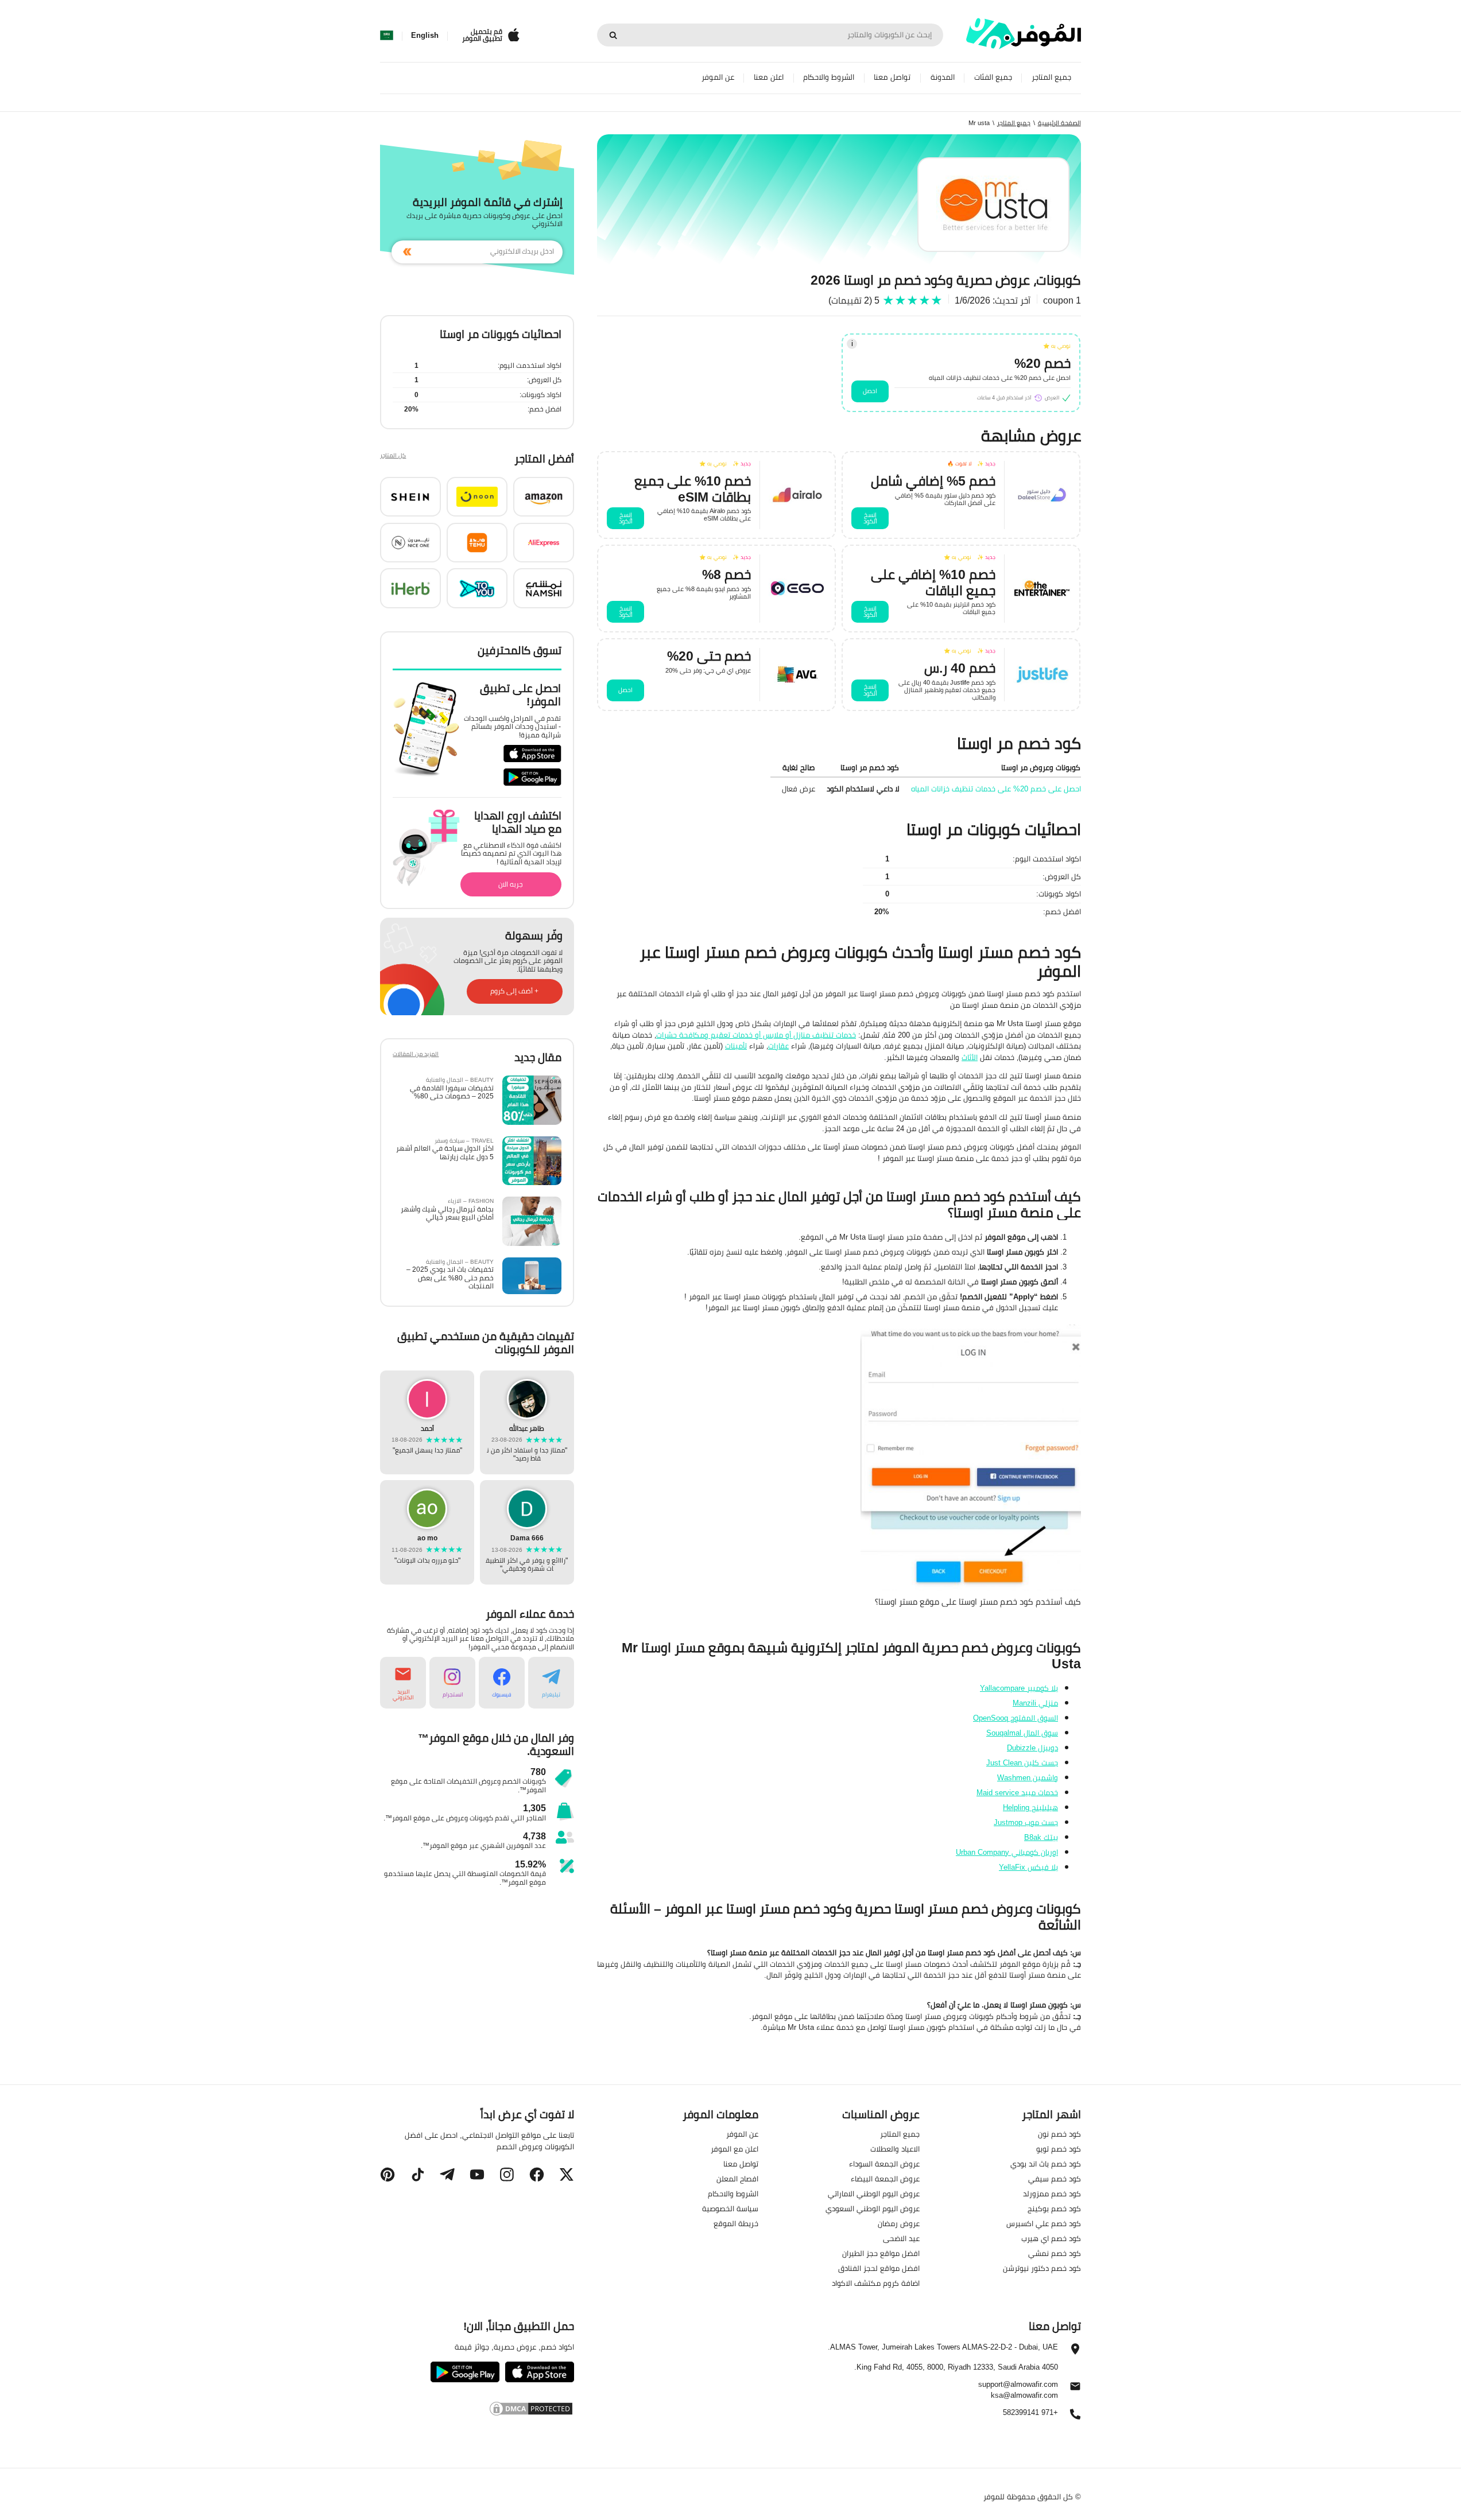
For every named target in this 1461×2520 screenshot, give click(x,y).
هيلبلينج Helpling (1030, 1807)
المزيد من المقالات (416, 1055)
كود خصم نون (1059, 2134)
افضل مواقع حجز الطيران (881, 2253)
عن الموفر (718, 77)
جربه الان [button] (511, 884)
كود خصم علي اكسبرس (1044, 2223)
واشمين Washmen (1028, 1777)
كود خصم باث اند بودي (1046, 2164)
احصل (870, 391)
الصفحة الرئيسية (1059, 123)
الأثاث (970, 1057)
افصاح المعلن (737, 2179)
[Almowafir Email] (1075, 2389)
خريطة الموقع (736, 2223)
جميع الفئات (993, 77)
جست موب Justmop (1026, 1822)
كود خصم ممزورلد (1052, 2193)
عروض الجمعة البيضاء (885, 2179)
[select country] (387, 36)
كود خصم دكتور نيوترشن (1042, 2268)
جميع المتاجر (1051, 77)
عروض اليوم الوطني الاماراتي (874, 2193)
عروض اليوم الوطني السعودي (873, 2208)
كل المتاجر (393, 457)
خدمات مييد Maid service (1017, 1792)
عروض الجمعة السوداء (884, 2164)
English (425, 36)
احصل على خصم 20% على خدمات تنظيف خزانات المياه (996, 789)
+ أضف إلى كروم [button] (514, 991)
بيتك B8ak (1041, 1837)
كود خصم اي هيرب (1051, 2238)
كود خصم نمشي (1055, 2253)
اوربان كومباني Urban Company (1007, 1852)
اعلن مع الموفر (735, 2149)
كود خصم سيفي (1055, 2179)
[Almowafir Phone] (1075, 2417)
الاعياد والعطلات (895, 2149)
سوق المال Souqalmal (1022, 1733)
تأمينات (736, 1046)
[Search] (613, 35)
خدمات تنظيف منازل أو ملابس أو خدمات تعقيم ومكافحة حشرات (756, 1035)
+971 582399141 (1030, 2413)
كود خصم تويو (1059, 2149)
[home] (1024, 34)
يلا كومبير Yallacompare (1019, 1688)
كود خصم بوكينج (1054, 2208)
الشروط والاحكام (829, 77)
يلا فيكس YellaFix (1028, 1867)
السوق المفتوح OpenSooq (1016, 1718)
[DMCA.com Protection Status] (477, 2409)
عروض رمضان (899, 2223)
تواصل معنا (892, 77)
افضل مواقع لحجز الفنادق (879, 2268)
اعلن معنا (769, 77)
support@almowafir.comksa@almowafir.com (1018, 2390)
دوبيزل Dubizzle (1032, 1748)
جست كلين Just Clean (1022, 1762)
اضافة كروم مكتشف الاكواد (876, 2283)
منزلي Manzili (1035, 1703)
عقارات (778, 1046)
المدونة (943, 77)
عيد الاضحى (901, 2238)
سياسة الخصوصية (730, 2208)
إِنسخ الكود (870, 518)
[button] (544, 497)
